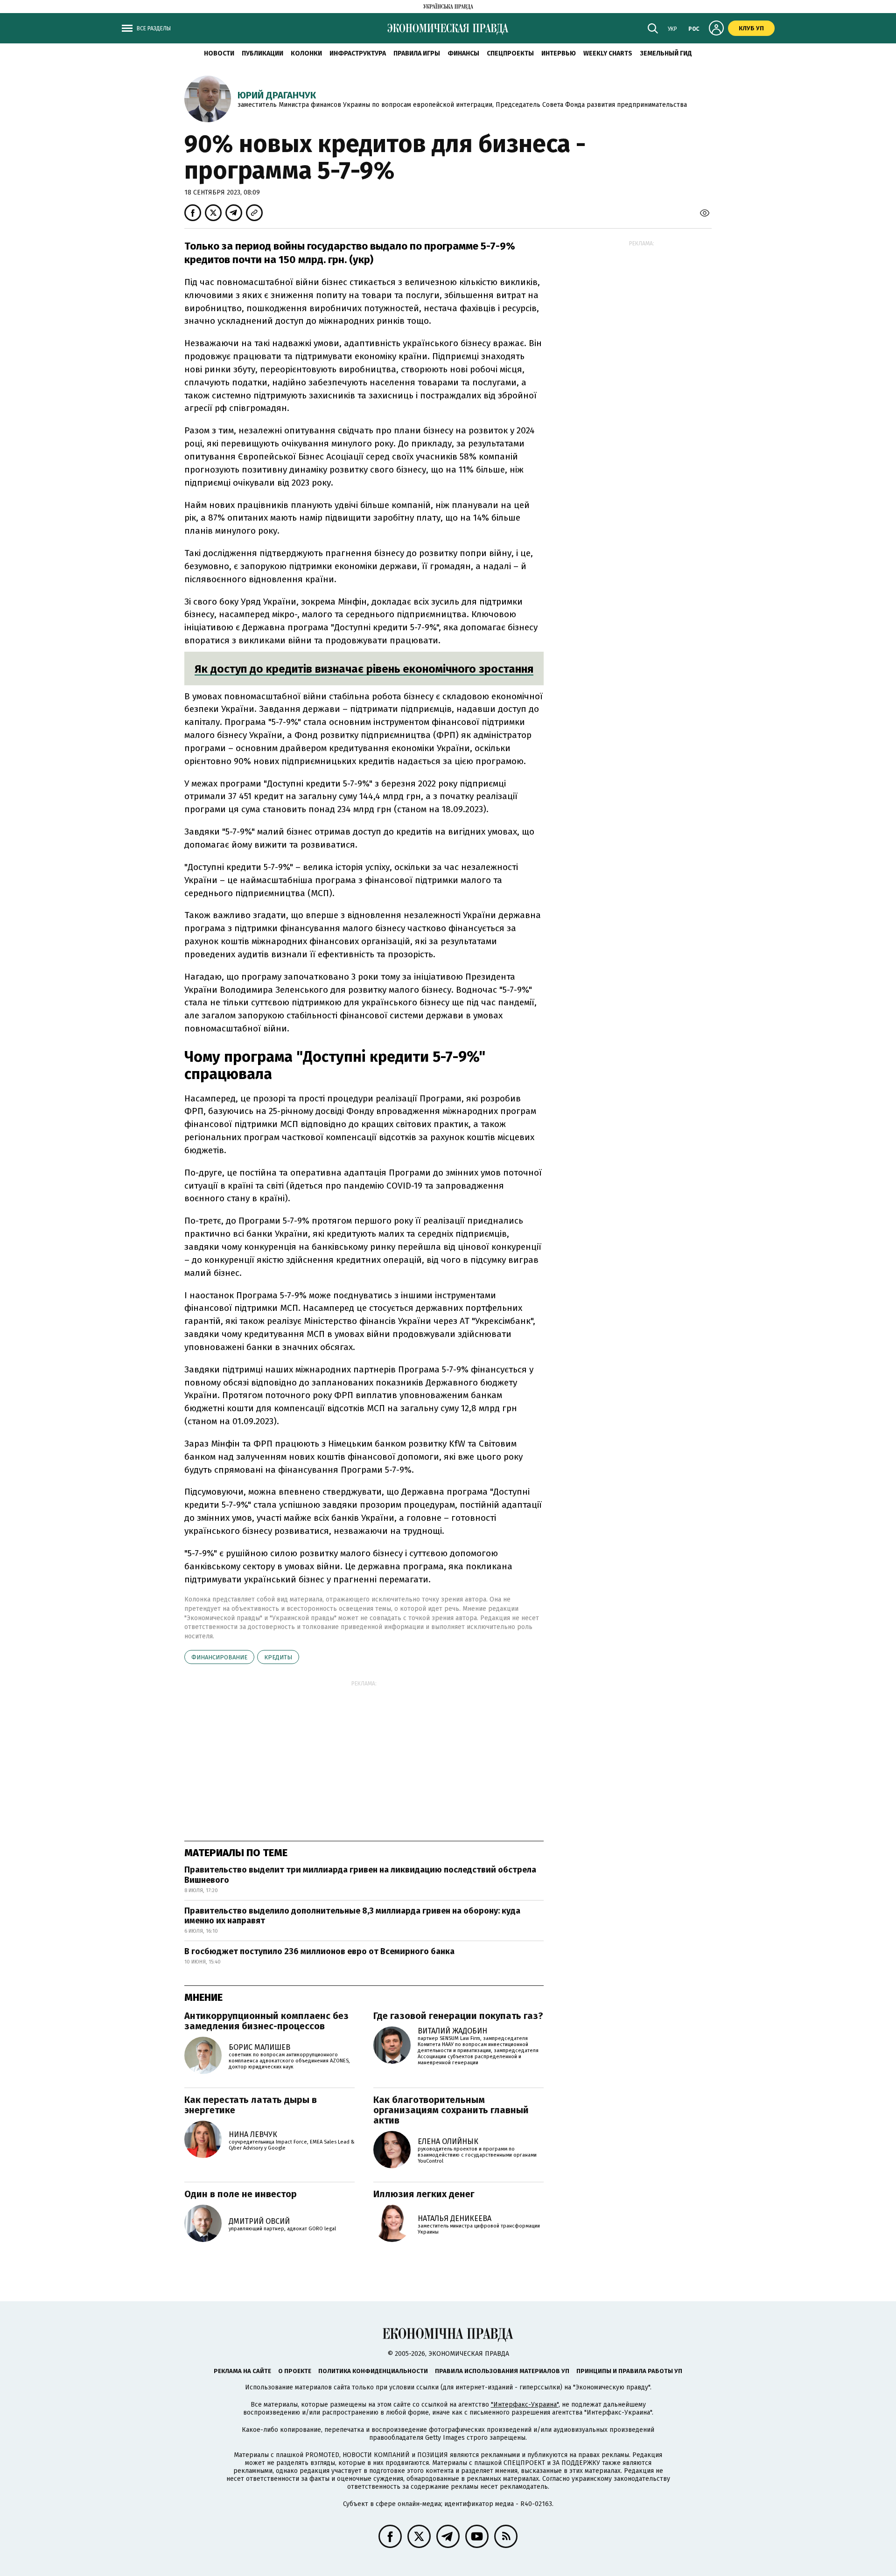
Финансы (463, 53)
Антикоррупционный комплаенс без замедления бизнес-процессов (266, 2021)
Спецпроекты (510, 53)
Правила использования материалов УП (502, 2371)
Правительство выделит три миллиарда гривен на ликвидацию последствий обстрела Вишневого (360, 1875)
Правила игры (417, 53)
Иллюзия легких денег (424, 2194)
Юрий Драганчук (277, 95)
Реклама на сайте (242, 2371)
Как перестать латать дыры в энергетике (251, 2105)
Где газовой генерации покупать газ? (458, 2016)
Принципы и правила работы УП (629, 2371)
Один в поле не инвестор (241, 2194)
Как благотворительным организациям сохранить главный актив (451, 2110)
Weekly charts (608, 53)
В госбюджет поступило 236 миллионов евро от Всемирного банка (319, 1951)
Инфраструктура (358, 53)
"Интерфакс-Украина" (525, 2405)
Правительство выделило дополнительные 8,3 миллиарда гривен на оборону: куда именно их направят (352, 1916)
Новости (219, 53)
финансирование (219, 1657)
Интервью (559, 53)
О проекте (295, 2371)
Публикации (262, 53)
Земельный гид (666, 53)
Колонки (306, 53)
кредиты (278, 1657)
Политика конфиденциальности (373, 2371)
